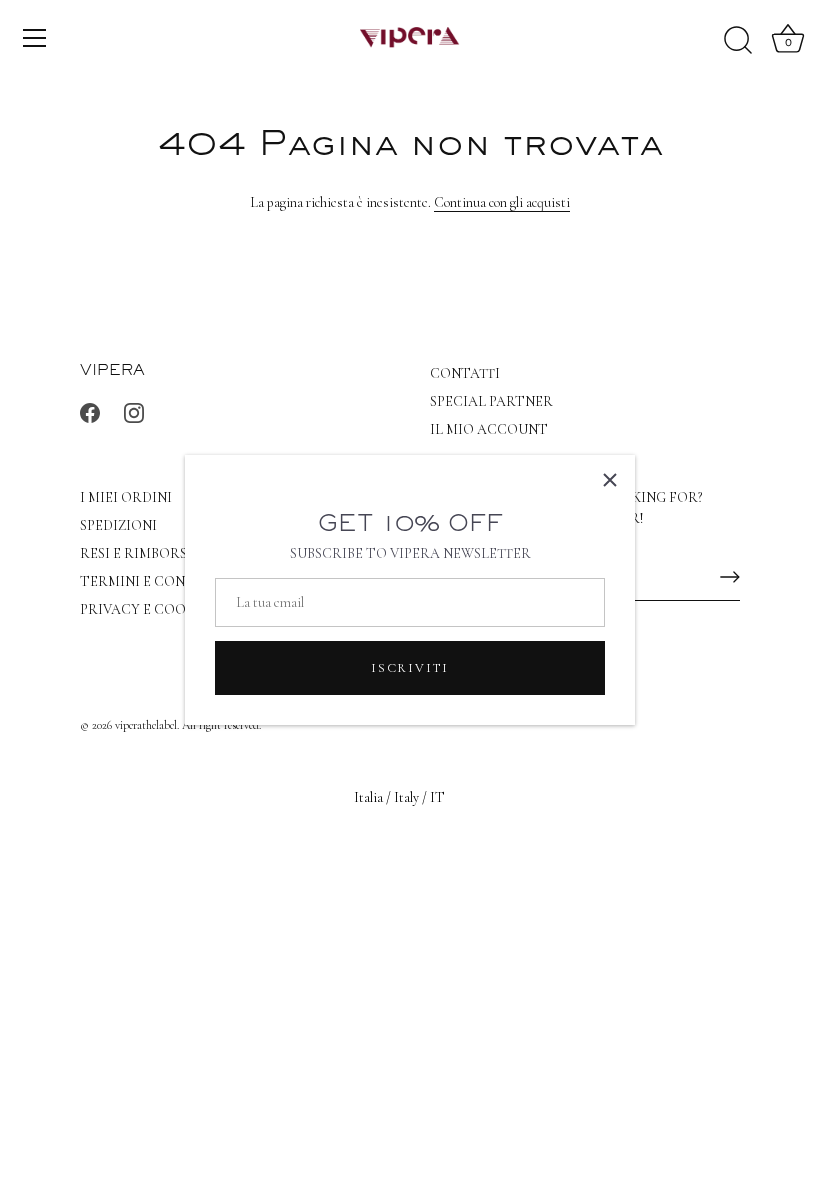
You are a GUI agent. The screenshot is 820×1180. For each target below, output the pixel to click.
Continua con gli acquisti (502, 202)
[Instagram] (134, 411)
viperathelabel (146, 725)
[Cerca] (738, 41)
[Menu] (35, 38)
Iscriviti (409, 668)
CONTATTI (465, 373)
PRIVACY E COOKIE (144, 609)
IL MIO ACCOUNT (489, 429)
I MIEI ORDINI (126, 497)
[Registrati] (730, 577)
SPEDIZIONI (118, 525)
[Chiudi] (610, 480)
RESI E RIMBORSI (136, 553)
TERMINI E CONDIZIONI (159, 581)
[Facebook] (90, 411)
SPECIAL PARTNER (491, 401)
